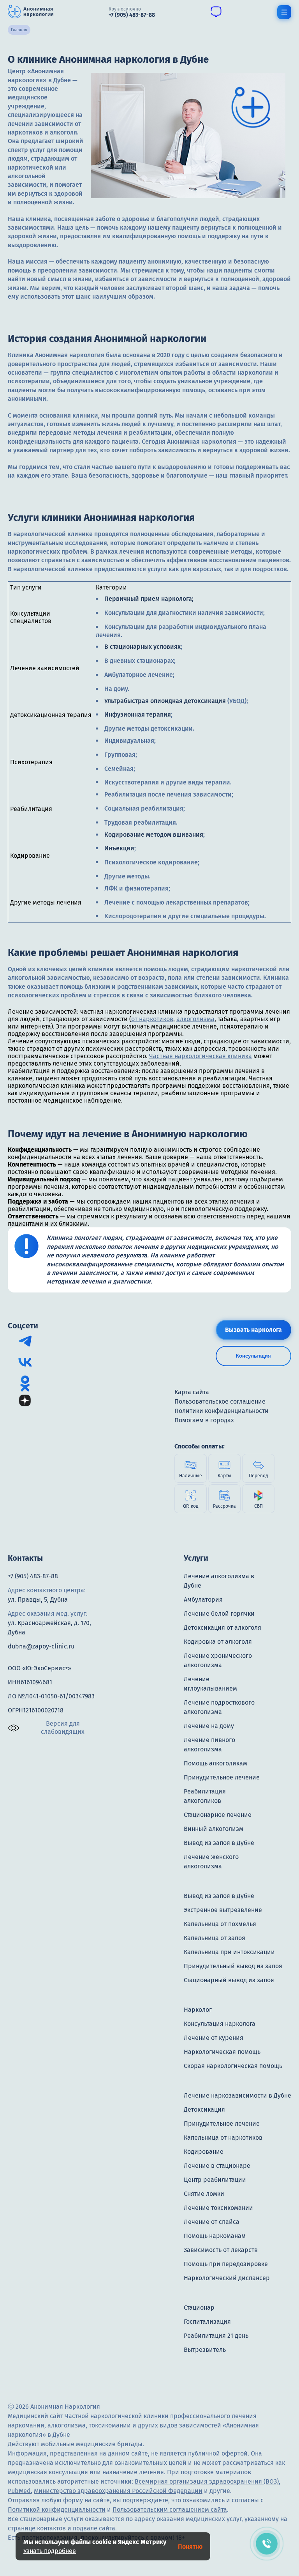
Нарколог (198, 2010)
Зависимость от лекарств (221, 2250)
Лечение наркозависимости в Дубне (237, 2095)
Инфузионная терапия (138, 714)
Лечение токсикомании (218, 2208)
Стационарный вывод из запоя (229, 1980)
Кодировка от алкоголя (218, 1642)
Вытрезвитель (205, 2350)
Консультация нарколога (220, 2024)
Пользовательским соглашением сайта (170, 2510)
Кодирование (204, 2152)
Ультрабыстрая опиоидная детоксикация (165, 701)
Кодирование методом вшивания (154, 835)
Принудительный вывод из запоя (233, 1966)
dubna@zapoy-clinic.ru (41, 1646)
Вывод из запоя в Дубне (219, 1843)
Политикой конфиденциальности (57, 2510)
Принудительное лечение (222, 1777)
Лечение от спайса (212, 2222)
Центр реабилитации (215, 2180)
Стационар (199, 2308)
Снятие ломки (204, 2194)
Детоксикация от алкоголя (222, 1628)
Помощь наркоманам (215, 2236)
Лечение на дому (209, 1726)
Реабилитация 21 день (216, 2336)
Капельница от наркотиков (223, 2138)
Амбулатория (203, 1600)
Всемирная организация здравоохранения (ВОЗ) (207, 2481)
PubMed (19, 2491)
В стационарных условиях (142, 647)
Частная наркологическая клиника (201, 1056)
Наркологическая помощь (222, 2052)
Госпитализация (207, 2322)
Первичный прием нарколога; (150, 599)
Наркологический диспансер (227, 2278)
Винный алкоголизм (214, 1829)
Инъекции (119, 848)
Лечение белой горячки (219, 1614)
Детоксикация (204, 2109)
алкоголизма (195, 1019)
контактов (51, 2528)
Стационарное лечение (218, 1815)
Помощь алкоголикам (215, 1763)
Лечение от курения (214, 2038)
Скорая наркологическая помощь (233, 2066)
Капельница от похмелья (220, 1924)
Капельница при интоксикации (229, 1952)
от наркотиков (152, 1019)
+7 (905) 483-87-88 (33, 1576)
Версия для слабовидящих (63, 1728)
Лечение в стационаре (217, 2166)
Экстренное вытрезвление (223, 1910)
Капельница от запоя (215, 1938)
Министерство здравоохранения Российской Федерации (118, 2491)
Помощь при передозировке (226, 2264)
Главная (19, 30)
